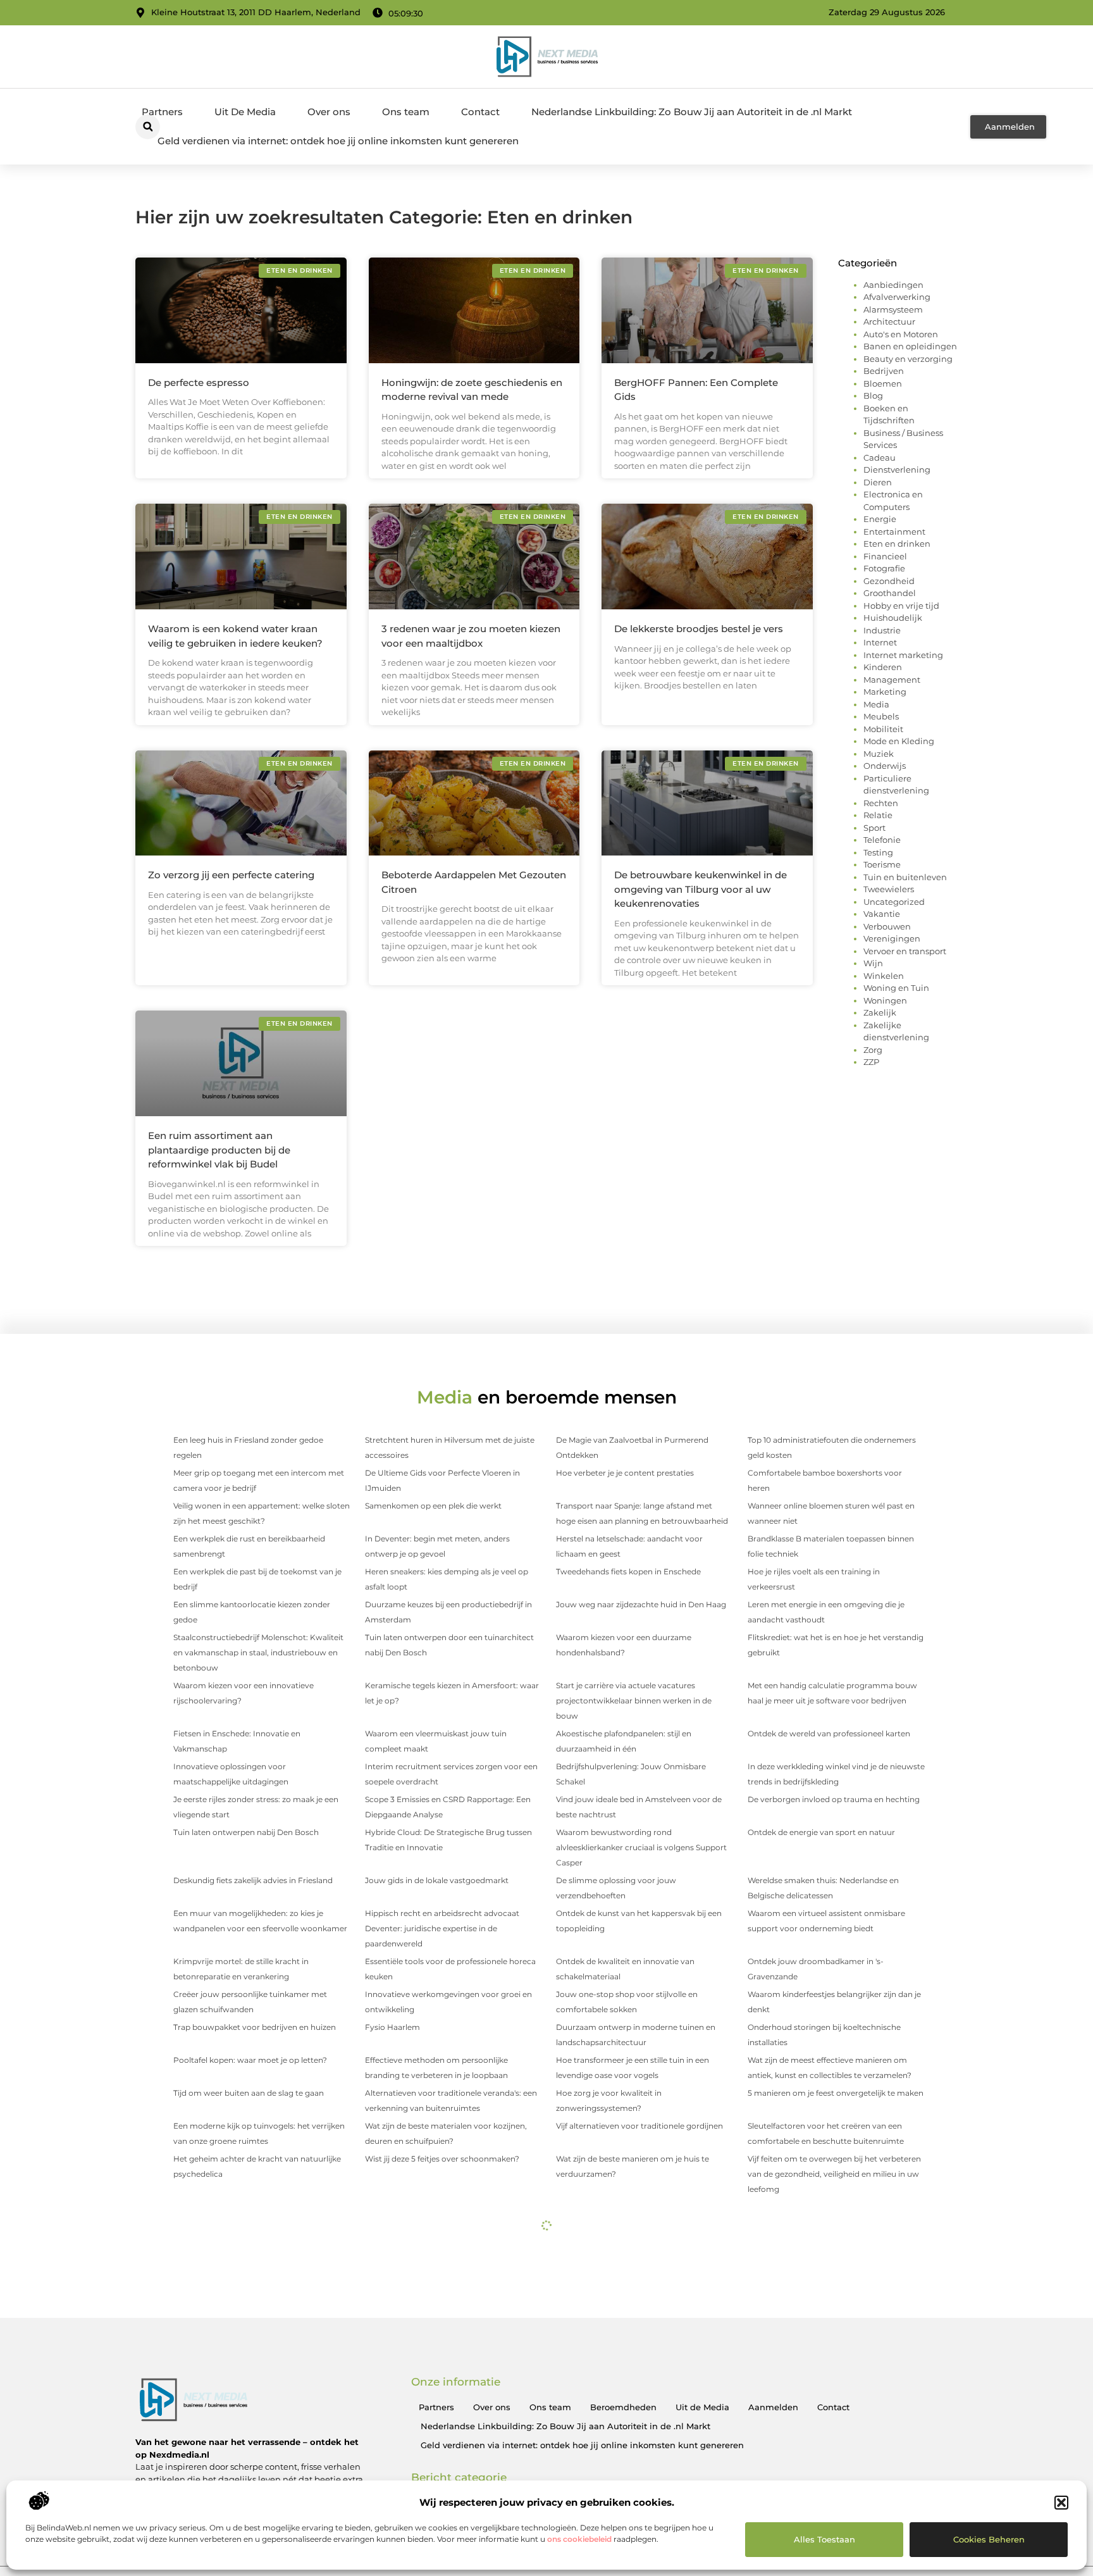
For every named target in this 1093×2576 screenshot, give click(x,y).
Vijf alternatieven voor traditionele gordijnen (639, 2126)
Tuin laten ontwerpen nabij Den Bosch (246, 1832)
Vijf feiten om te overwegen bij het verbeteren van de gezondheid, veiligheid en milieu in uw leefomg (834, 2174)
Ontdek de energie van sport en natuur (821, 1832)
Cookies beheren (989, 2539)
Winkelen (884, 976)
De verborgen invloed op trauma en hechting (834, 1799)
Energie (880, 519)
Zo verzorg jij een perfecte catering (231, 875)
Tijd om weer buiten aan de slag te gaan (249, 2093)
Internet (880, 642)
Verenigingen (892, 938)
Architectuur (889, 321)
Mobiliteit (883, 729)
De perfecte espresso (199, 383)
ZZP (871, 1062)
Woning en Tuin (896, 988)
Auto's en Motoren (901, 334)
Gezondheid (889, 581)
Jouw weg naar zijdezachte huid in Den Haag (641, 1604)
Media (876, 704)
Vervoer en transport (905, 951)
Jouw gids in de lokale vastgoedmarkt (437, 1880)
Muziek (879, 754)
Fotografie (884, 568)
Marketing (885, 692)
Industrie (882, 630)
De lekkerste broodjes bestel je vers (699, 629)
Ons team (406, 112)
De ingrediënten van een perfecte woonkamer (453, 2273)
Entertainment (894, 532)
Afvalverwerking (897, 297)
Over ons (329, 112)
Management (892, 680)
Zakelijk (880, 1012)
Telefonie (882, 840)
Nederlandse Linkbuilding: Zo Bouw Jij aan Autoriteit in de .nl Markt (692, 112)
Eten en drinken (897, 544)
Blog (873, 395)
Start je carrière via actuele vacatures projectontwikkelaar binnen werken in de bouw (634, 1701)
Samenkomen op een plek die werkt (433, 1506)
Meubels (881, 716)
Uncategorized (894, 902)
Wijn (873, 963)
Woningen (885, 1000)
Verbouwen (887, 926)
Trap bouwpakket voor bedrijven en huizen (255, 2027)
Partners (162, 112)
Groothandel (890, 593)
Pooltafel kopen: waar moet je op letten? (250, 2060)
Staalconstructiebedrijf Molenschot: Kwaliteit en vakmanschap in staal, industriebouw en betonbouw (258, 1652)
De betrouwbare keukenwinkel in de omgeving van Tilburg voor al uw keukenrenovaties (701, 889)
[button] (1061, 2503)
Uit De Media (245, 112)
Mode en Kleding (899, 741)
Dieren (878, 482)
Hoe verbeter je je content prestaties (625, 1473)
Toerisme (882, 864)
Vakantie (882, 914)
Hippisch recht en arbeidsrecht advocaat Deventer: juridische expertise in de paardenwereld (442, 1928)
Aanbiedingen (893, 285)
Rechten (881, 803)
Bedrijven (884, 371)
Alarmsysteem (893, 309)
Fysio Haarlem (392, 2027)
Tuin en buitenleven (905, 877)
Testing (878, 852)
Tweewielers (889, 889)
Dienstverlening (897, 470)
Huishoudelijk (893, 618)
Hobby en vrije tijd (901, 606)
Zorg (873, 1050)
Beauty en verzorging (908, 359)
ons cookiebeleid (579, 2539)
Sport (874, 828)
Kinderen (883, 667)
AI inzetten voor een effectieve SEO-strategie (641, 2354)
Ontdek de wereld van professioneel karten (829, 1733)
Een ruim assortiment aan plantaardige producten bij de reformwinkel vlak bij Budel (219, 1150)
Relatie (878, 815)
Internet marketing (903, 655)
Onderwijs (885, 766)
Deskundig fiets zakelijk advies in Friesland (253, 1880)
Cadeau (880, 457)
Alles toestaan (824, 2539)
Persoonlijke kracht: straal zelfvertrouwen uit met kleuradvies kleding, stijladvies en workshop (832, 2321)
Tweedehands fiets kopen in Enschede (628, 1571)
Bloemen (883, 383)
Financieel (885, 556)
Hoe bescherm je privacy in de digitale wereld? (836, 2354)
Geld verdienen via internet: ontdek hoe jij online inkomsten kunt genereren (338, 141)
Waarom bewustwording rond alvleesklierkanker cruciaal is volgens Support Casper (641, 1847)
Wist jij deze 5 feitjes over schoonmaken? (442, 2159)
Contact (480, 112)
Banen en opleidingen (910, 346)
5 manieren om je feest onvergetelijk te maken (836, 2093)
